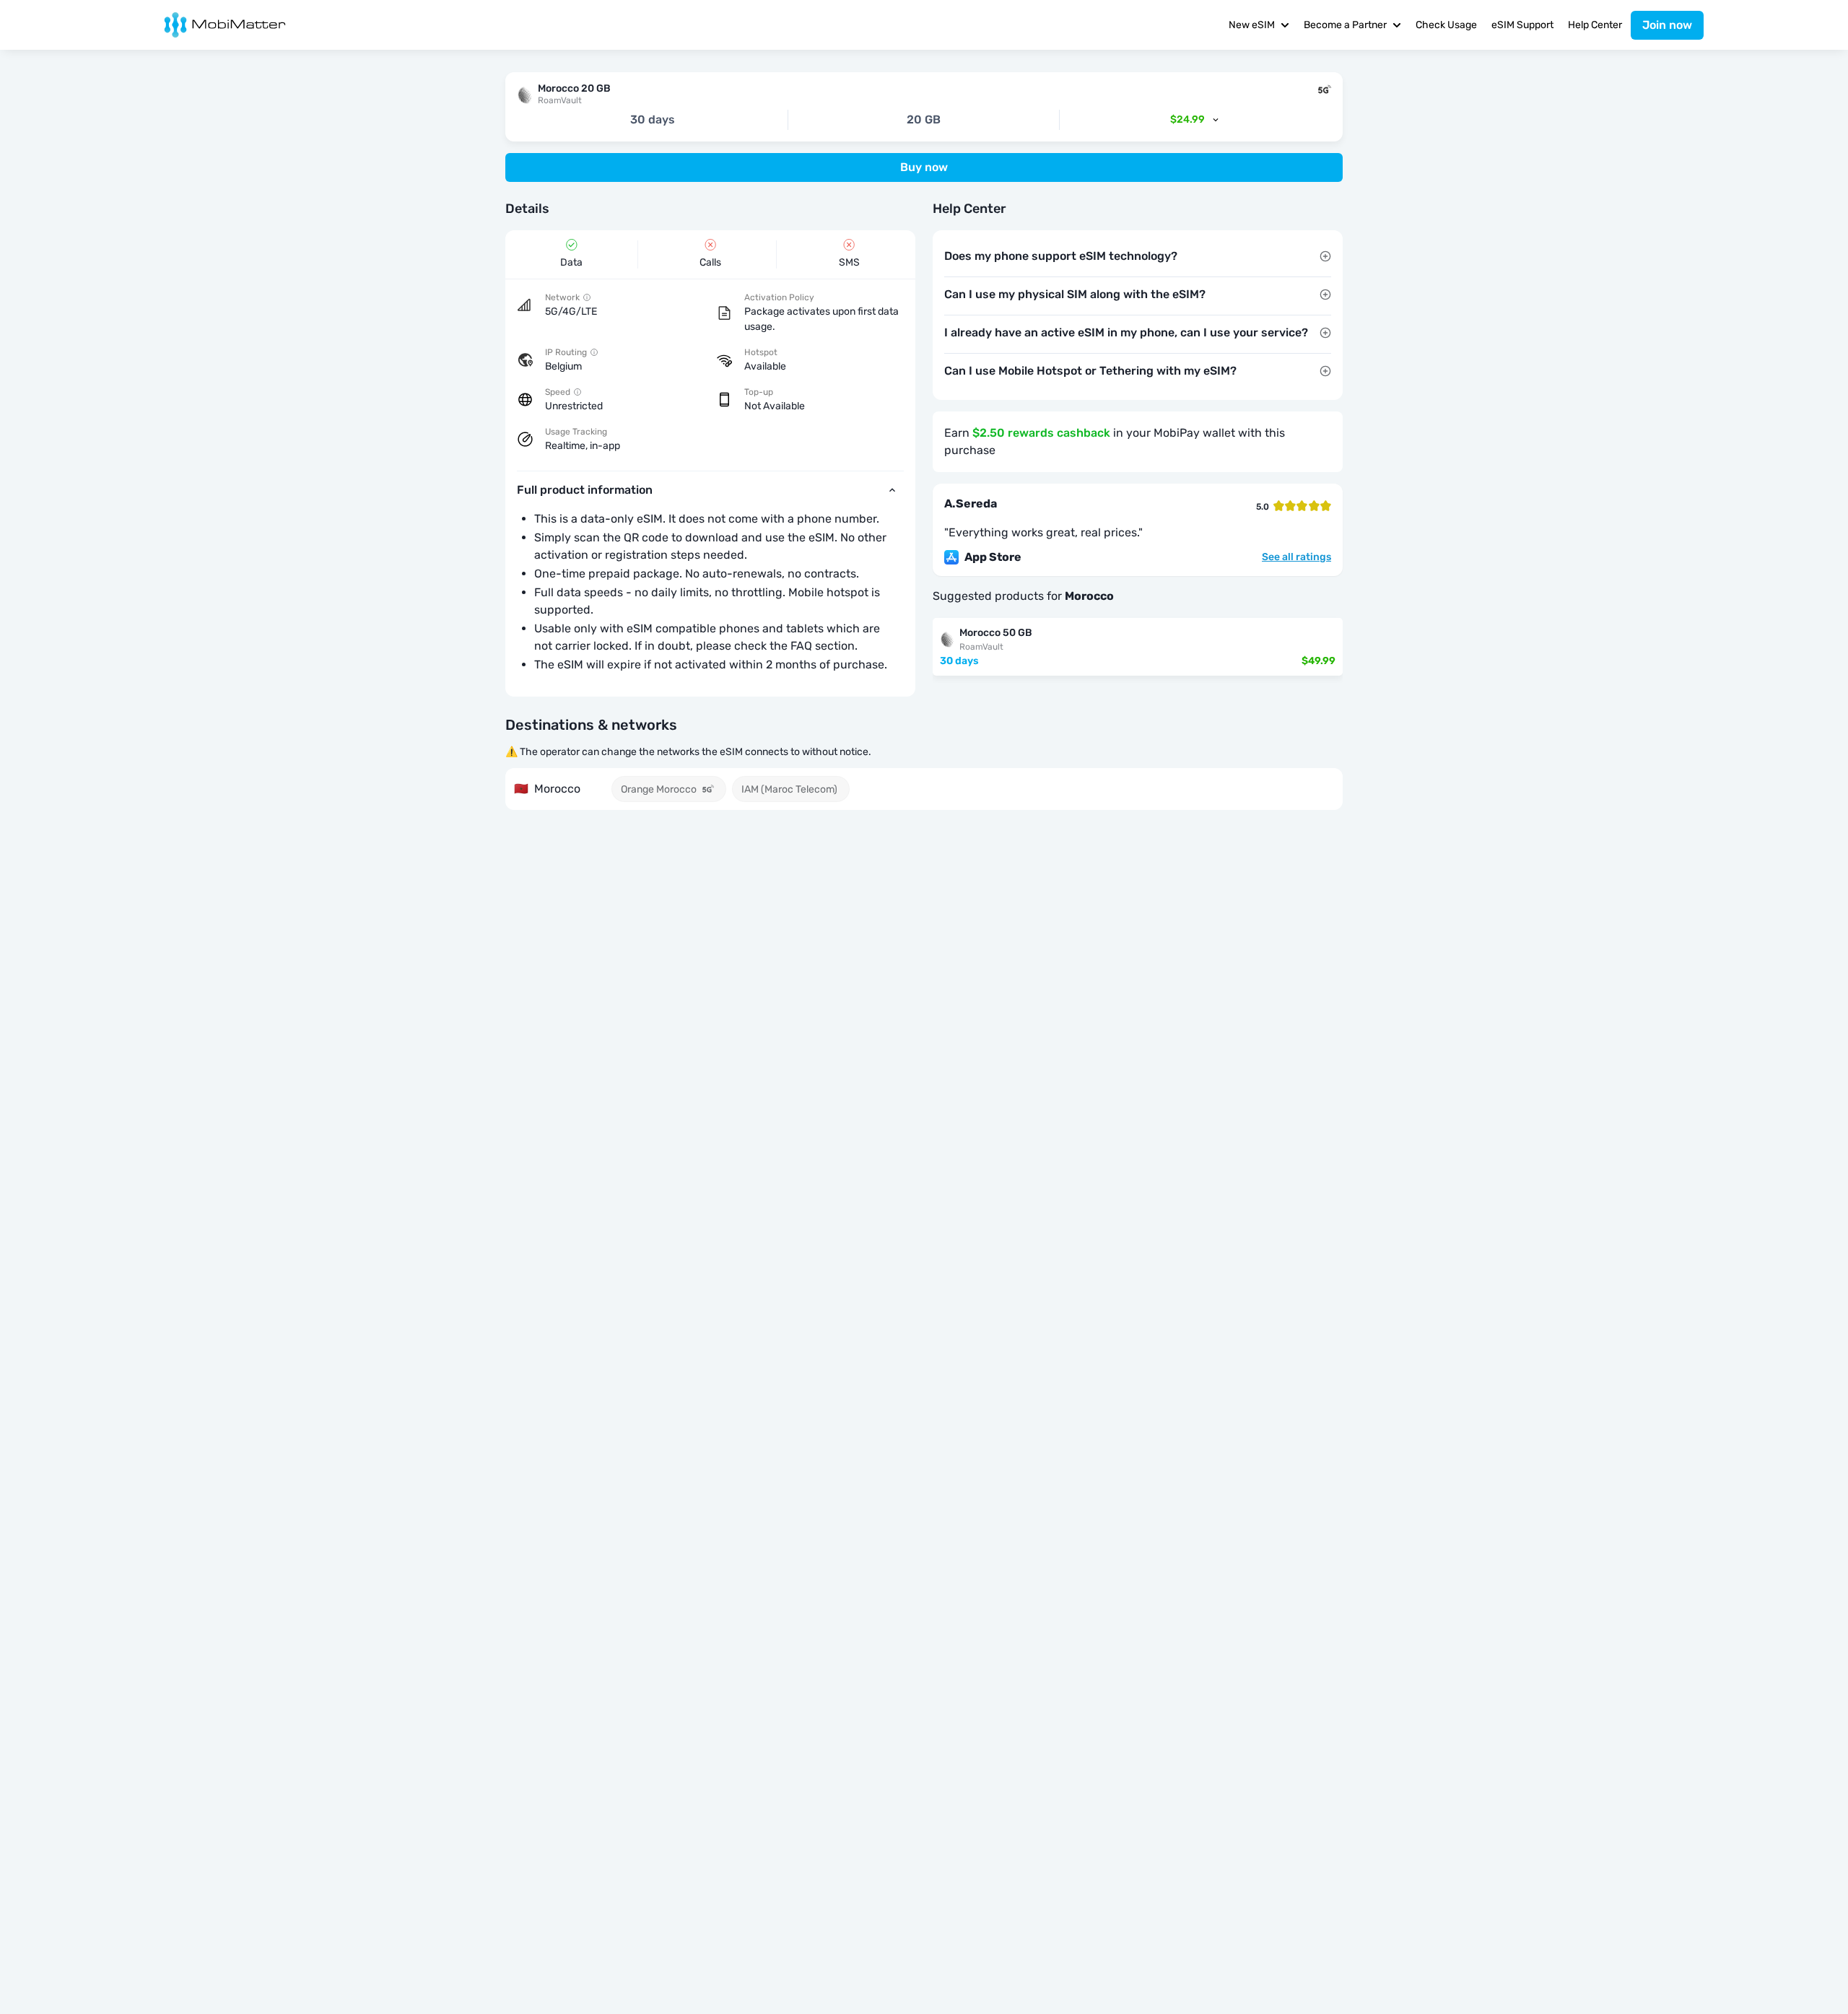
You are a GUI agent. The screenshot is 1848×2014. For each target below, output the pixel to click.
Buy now (924, 167)
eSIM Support (1522, 25)
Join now (1667, 25)
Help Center (1595, 25)
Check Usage (1446, 25)
